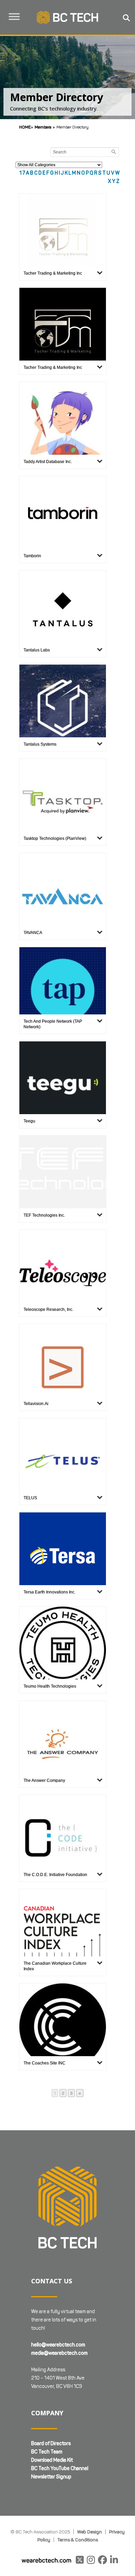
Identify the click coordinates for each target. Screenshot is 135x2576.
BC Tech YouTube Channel (60, 2468)
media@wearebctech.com (59, 2353)
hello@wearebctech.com (58, 2345)
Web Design (89, 2532)
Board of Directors (51, 2444)
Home (25, 127)
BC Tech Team (47, 2452)
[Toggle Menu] (14, 17)
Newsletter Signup (51, 2477)
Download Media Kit (52, 2460)
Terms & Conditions (78, 2540)
